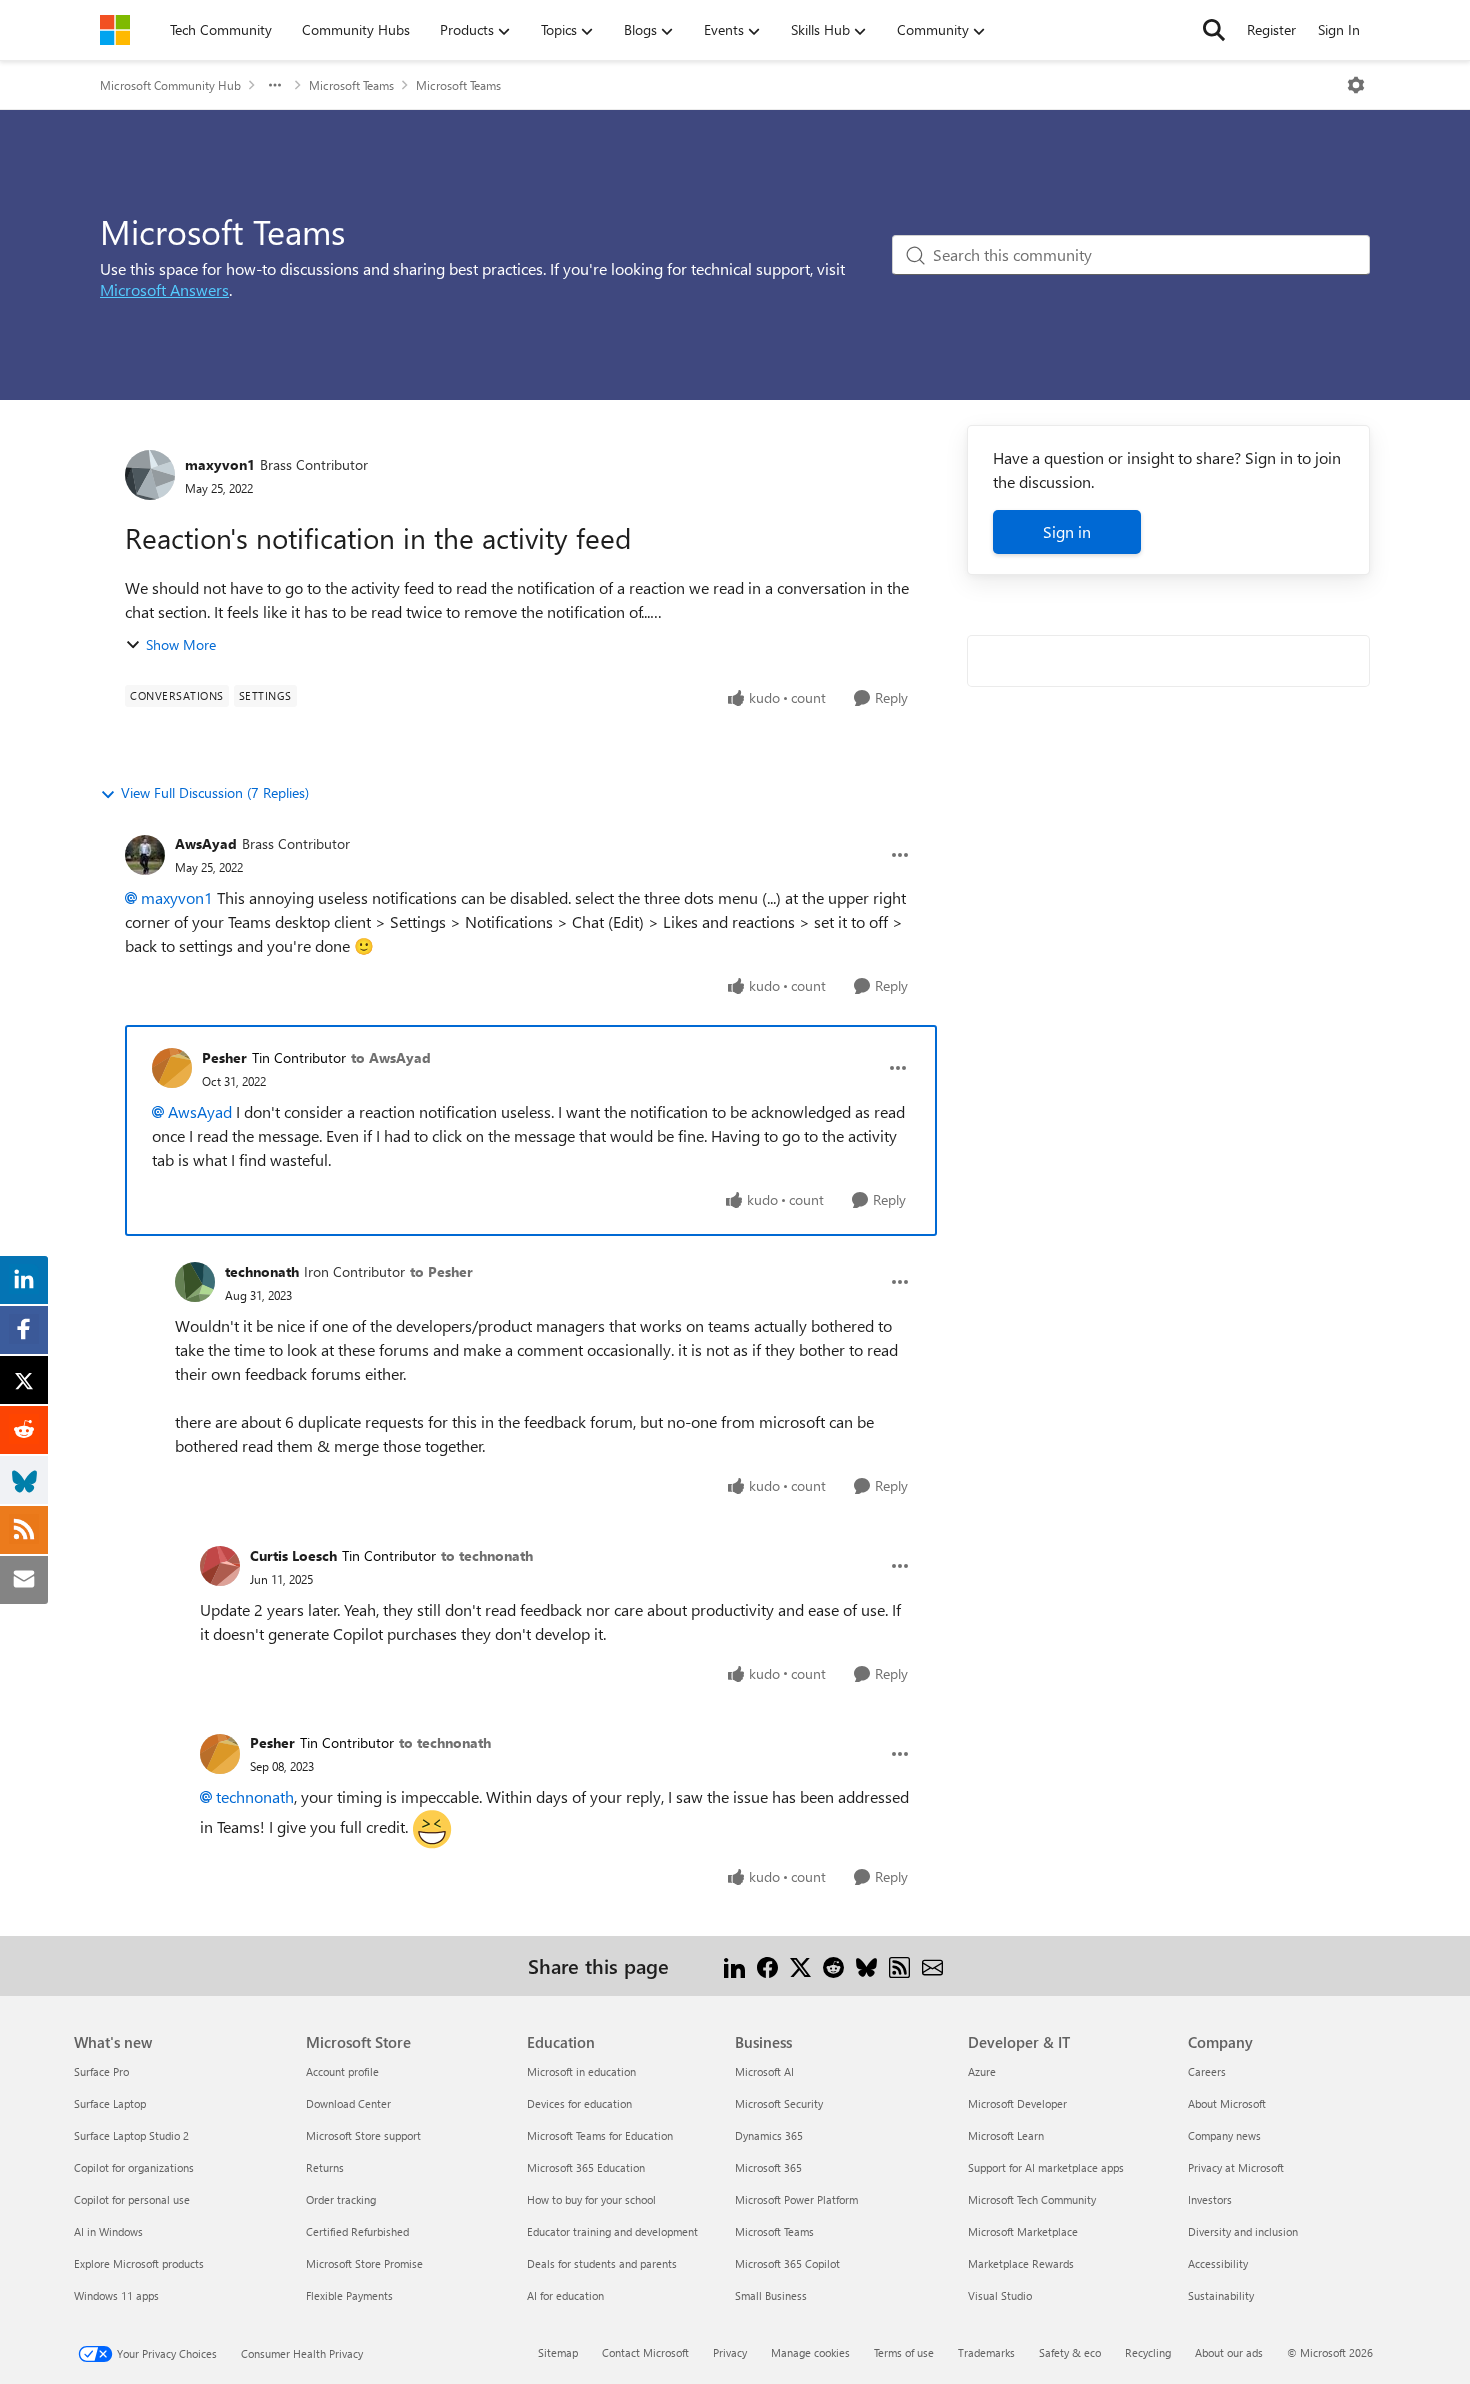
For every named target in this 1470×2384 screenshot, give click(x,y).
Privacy (730, 2352)
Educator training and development (612, 2231)
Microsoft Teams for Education (600, 2135)
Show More (181, 644)
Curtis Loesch (293, 1555)
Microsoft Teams (351, 85)
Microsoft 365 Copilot (787, 2263)
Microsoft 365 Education (586, 2167)
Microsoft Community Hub (170, 85)
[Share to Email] (932, 1965)
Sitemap (558, 2352)
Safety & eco (1070, 2352)
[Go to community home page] (115, 30)
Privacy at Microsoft (1236, 2167)
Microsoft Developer (1017, 2103)
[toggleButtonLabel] (1356, 85)
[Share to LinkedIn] (734, 1965)
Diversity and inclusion (1243, 2231)
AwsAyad (206, 843)
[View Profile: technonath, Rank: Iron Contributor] (195, 1282)
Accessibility (1218, 2263)
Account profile (342, 2071)
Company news (1224, 2135)
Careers (1207, 2071)
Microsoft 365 (768, 2167)
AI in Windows (108, 2231)
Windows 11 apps (116, 2295)
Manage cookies (810, 2352)
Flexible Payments (349, 2295)
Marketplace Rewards (1021, 2263)
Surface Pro (101, 2071)
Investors (1210, 2199)
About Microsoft (1227, 2103)
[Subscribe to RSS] (899, 1965)
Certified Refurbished (357, 2231)
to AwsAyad (391, 1057)
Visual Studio (1000, 2295)
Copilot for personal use (132, 2199)
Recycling (1148, 2352)
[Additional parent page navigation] (275, 85)
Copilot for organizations (134, 2167)
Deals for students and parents (602, 2263)
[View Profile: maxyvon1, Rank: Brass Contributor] (150, 475)
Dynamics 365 (769, 2135)
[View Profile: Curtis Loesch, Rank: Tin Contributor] (220, 1566)
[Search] (1214, 30)
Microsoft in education (581, 2071)
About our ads (1229, 2352)
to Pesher (441, 1271)
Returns (325, 2167)
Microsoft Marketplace (1023, 2231)
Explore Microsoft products (139, 2263)
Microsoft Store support (363, 2135)
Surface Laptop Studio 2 (131, 2135)
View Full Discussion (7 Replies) (215, 792)
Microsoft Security (779, 2103)
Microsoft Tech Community (1032, 2199)
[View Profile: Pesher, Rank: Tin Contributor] (172, 1068)
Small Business (771, 2295)
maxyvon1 (220, 464)
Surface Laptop (110, 2103)
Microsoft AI (764, 2071)
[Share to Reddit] (833, 1965)
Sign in (1067, 531)
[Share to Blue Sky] (866, 1965)
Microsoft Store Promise (364, 2263)
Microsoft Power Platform (796, 2199)
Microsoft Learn (1006, 2135)
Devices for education (579, 2103)
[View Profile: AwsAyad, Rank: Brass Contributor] (145, 855)
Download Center (348, 2103)
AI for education (565, 2295)
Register (1271, 29)
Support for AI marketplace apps (1046, 2167)
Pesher (224, 1057)
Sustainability (1221, 2295)
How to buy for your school (591, 2199)
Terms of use (904, 2352)
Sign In (1339, 29)
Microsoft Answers (164, 289)
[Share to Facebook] (767, 1965)
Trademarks (986, 2352)
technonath (262, 1271)
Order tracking (341, 2199)
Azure (982, 2071)
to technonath (487, 1555)
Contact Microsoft (645, 2352)
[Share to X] (800, 1965)
